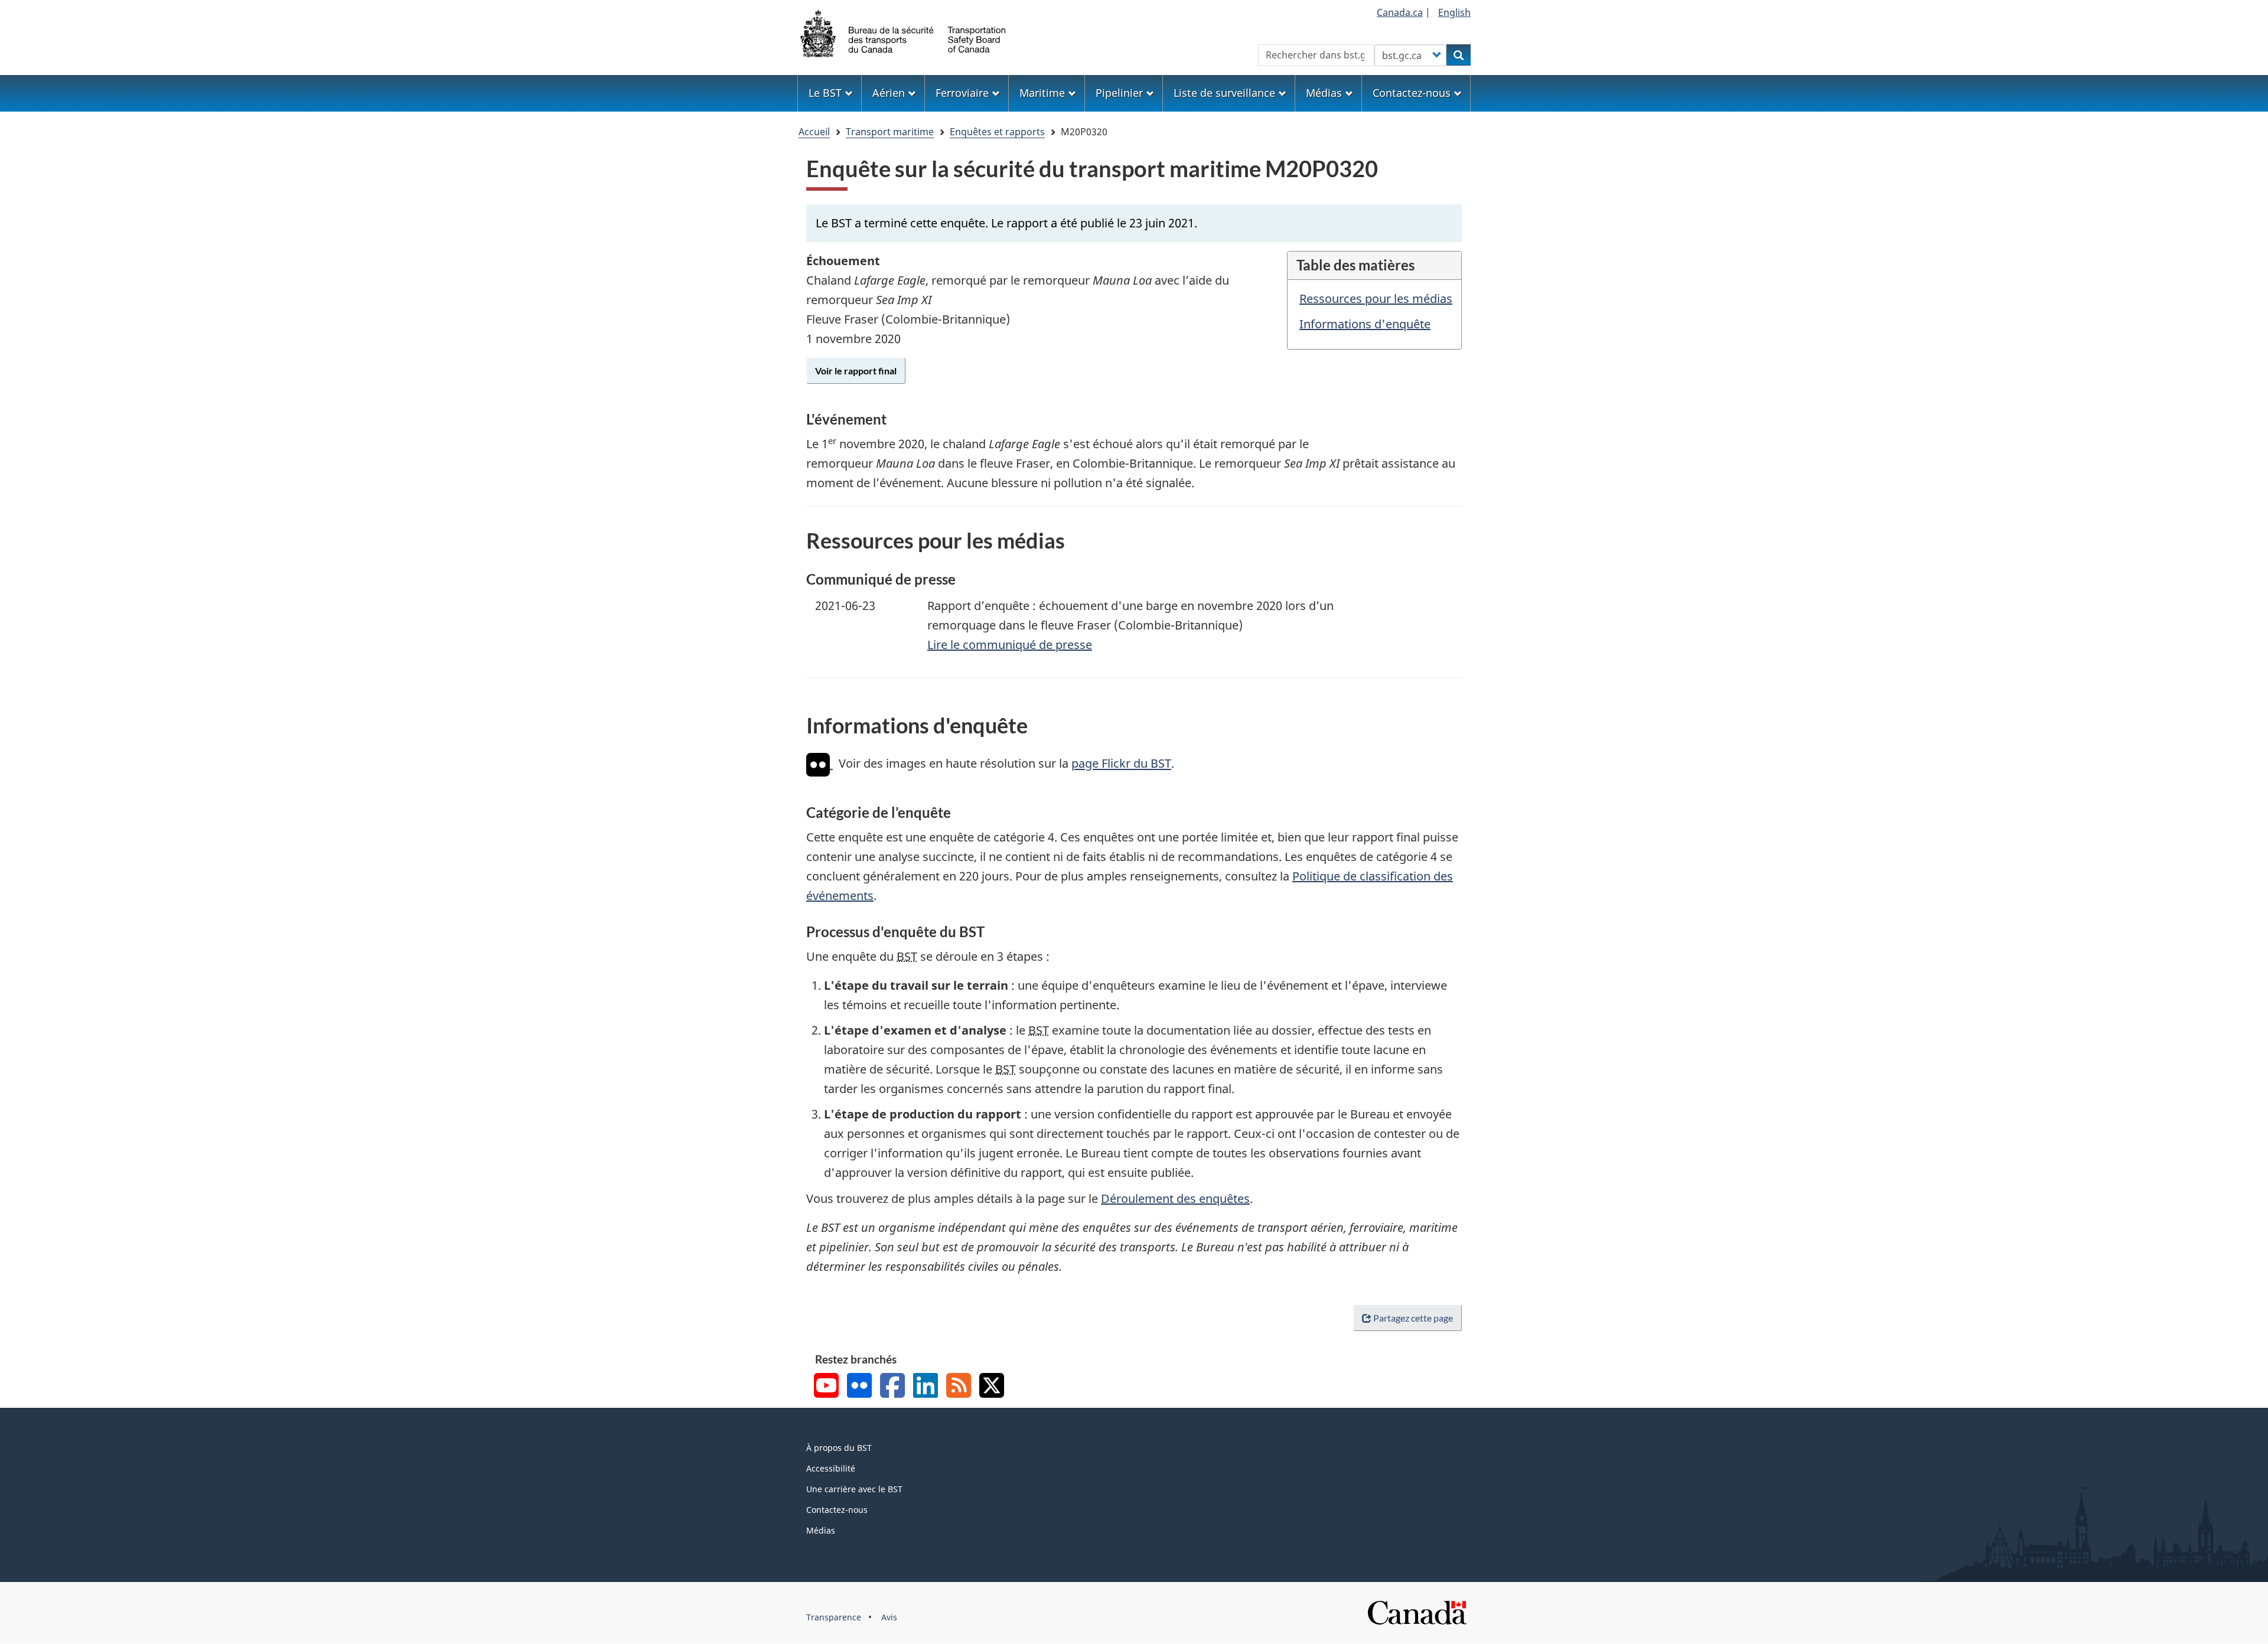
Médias (821, 1530)
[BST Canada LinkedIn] (926, 1387)
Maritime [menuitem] (1042, 93)
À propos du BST (839, 1448)
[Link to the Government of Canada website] (1417, 1611)
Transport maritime (890, 132)
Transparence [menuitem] (834, 1617)
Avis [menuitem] (889, 1617)
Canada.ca (1400, 12)
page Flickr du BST (1121, 764)
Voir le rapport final (856, 371)
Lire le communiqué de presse (1010, 645)
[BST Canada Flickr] (859, 1387)
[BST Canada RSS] (959, 1387)
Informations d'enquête (1365, 324)
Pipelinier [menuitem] (1119, 93)
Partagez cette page (1413, 1318)
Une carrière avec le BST (854, 1489)
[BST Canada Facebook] (892, 1387)
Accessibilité (831, 1468)
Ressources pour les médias (1376, 299)
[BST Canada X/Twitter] (992, 1387)
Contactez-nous (837, 1510)
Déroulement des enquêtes (1175, 1198)
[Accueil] (904, 32)
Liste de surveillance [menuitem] (1224, 93)
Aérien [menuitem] (889, 93)
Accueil (814, 132)
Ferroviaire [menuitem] (962, 93)
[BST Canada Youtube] (826, 1387)
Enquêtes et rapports (997, 132)
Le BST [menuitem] (825, 93)
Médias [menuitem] (1324, 93)
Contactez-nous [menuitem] (1412, 93)
